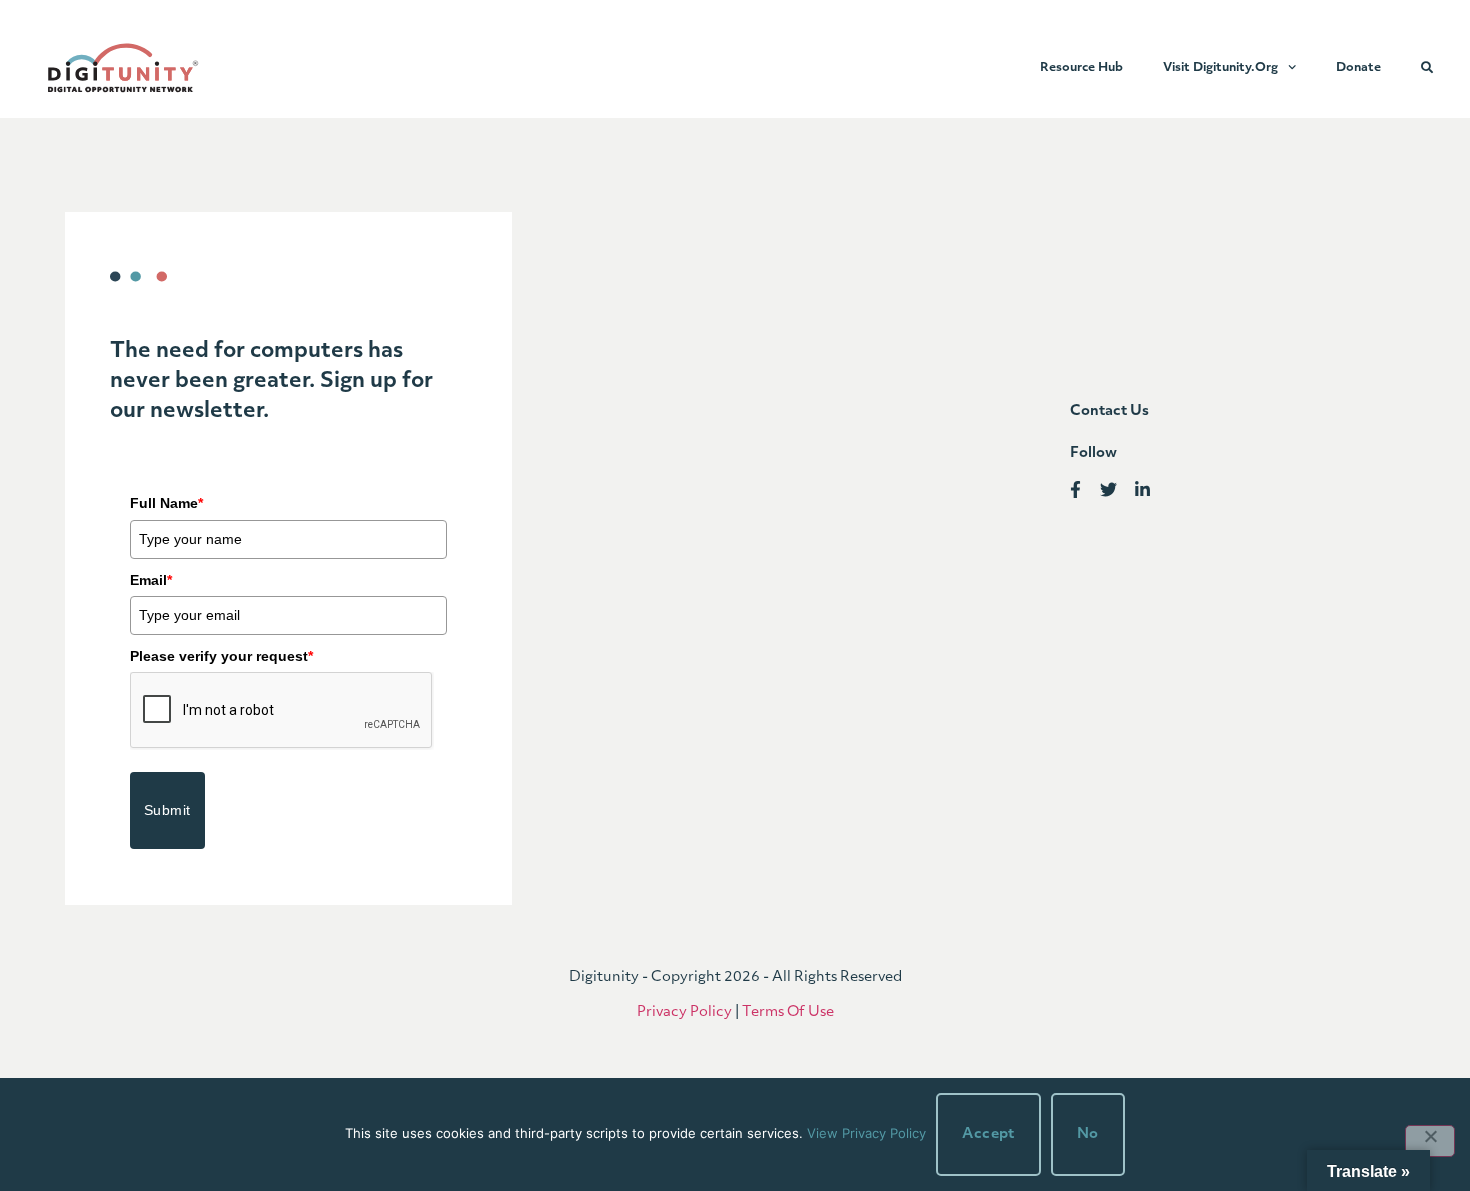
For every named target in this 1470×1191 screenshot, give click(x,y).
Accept (988, 1134)
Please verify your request (221, 656)
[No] (1430, 1141)
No (1088, 1134)
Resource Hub (1081, 68)
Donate (1358, 68)
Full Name (166, 503)
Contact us (1109, 411)
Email (151, 580)
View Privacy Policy (866, 1133)
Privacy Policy (684, 1012)
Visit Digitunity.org (1220, 68)
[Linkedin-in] (1142, 490)
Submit (167, 810)
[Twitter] (1108, 490)
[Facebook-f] (1075, 490)
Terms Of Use (788, 1012)
